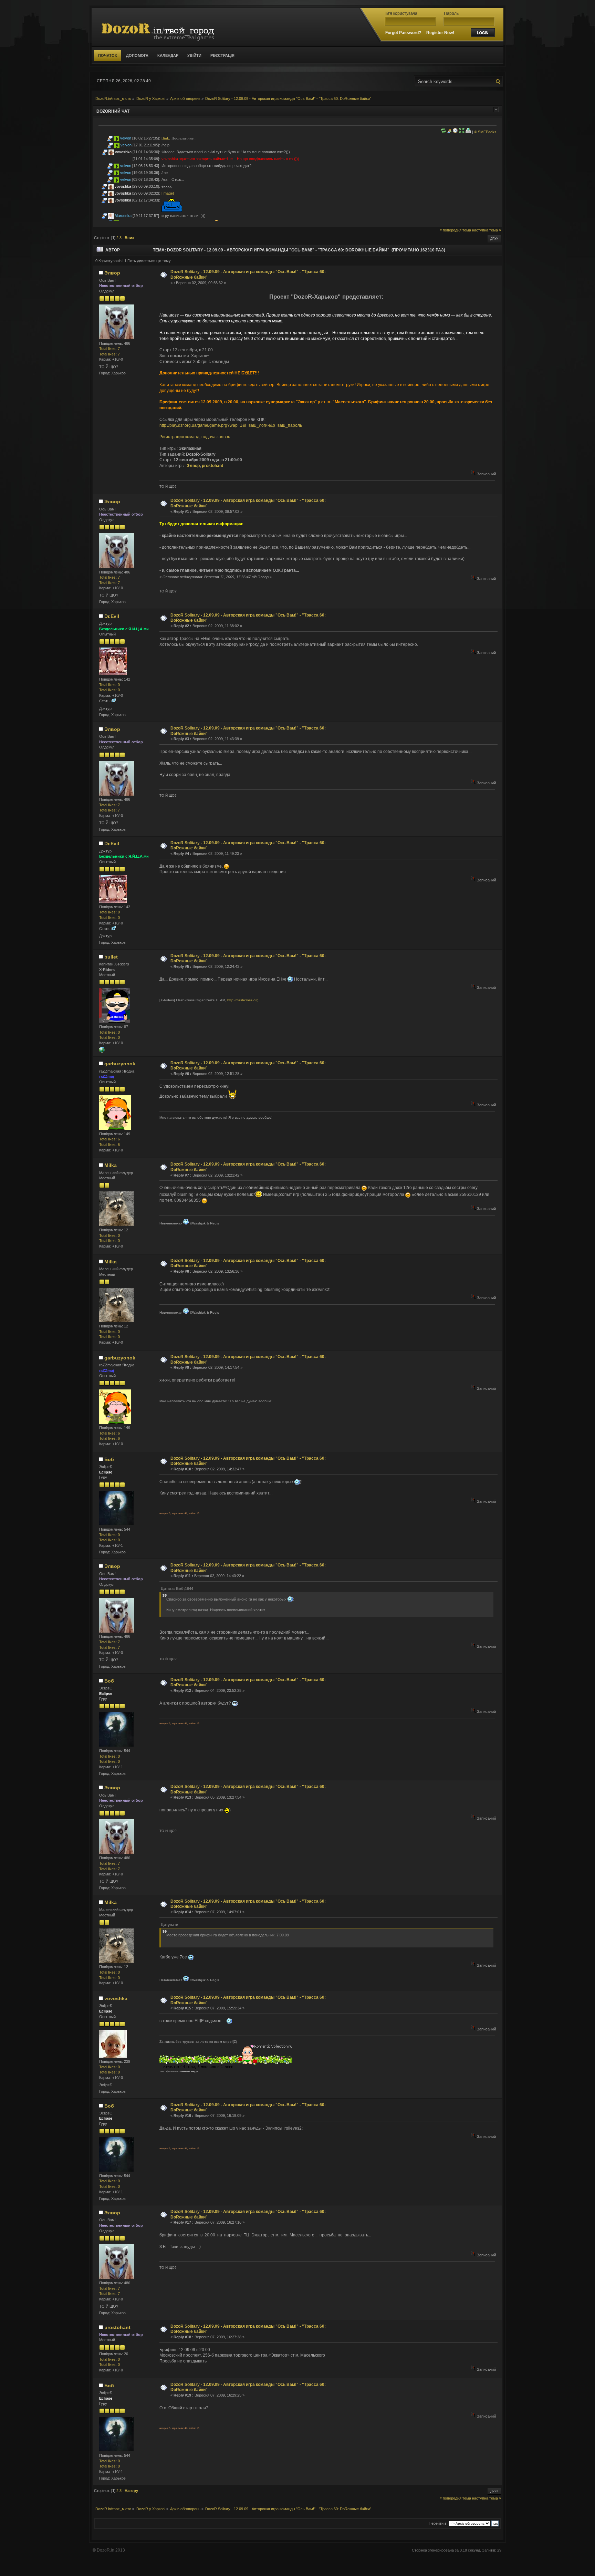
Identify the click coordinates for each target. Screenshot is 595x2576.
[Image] (168, 193)
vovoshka (123, 152)
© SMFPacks (485, 132)
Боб (109, 1459)
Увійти (194, 55)
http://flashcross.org (243, 1000)
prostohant (212, 466)
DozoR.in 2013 (111, 2550)
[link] (166, 138)
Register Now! (440, 33)
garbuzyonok (120, 1064)
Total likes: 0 (109, 685)
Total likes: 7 (109, 349)
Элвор (112, 273)
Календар (168, 55)
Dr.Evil (112, 616)
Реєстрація (222, 55)
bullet (111, 957)
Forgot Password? (403, 33)
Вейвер (284, 385)
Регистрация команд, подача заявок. (195, 437)
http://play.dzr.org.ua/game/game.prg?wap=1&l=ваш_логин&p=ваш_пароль (231, 425)
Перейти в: (438, 2523)
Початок (108, 55)
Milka (111, 1165)
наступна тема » (487, 230)
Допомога (137, 55)
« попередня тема (455, 230)
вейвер (268, 385)
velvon (126, 138)
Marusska (123, 216)
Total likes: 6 (109, 1139)
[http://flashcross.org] (102, 1051)
